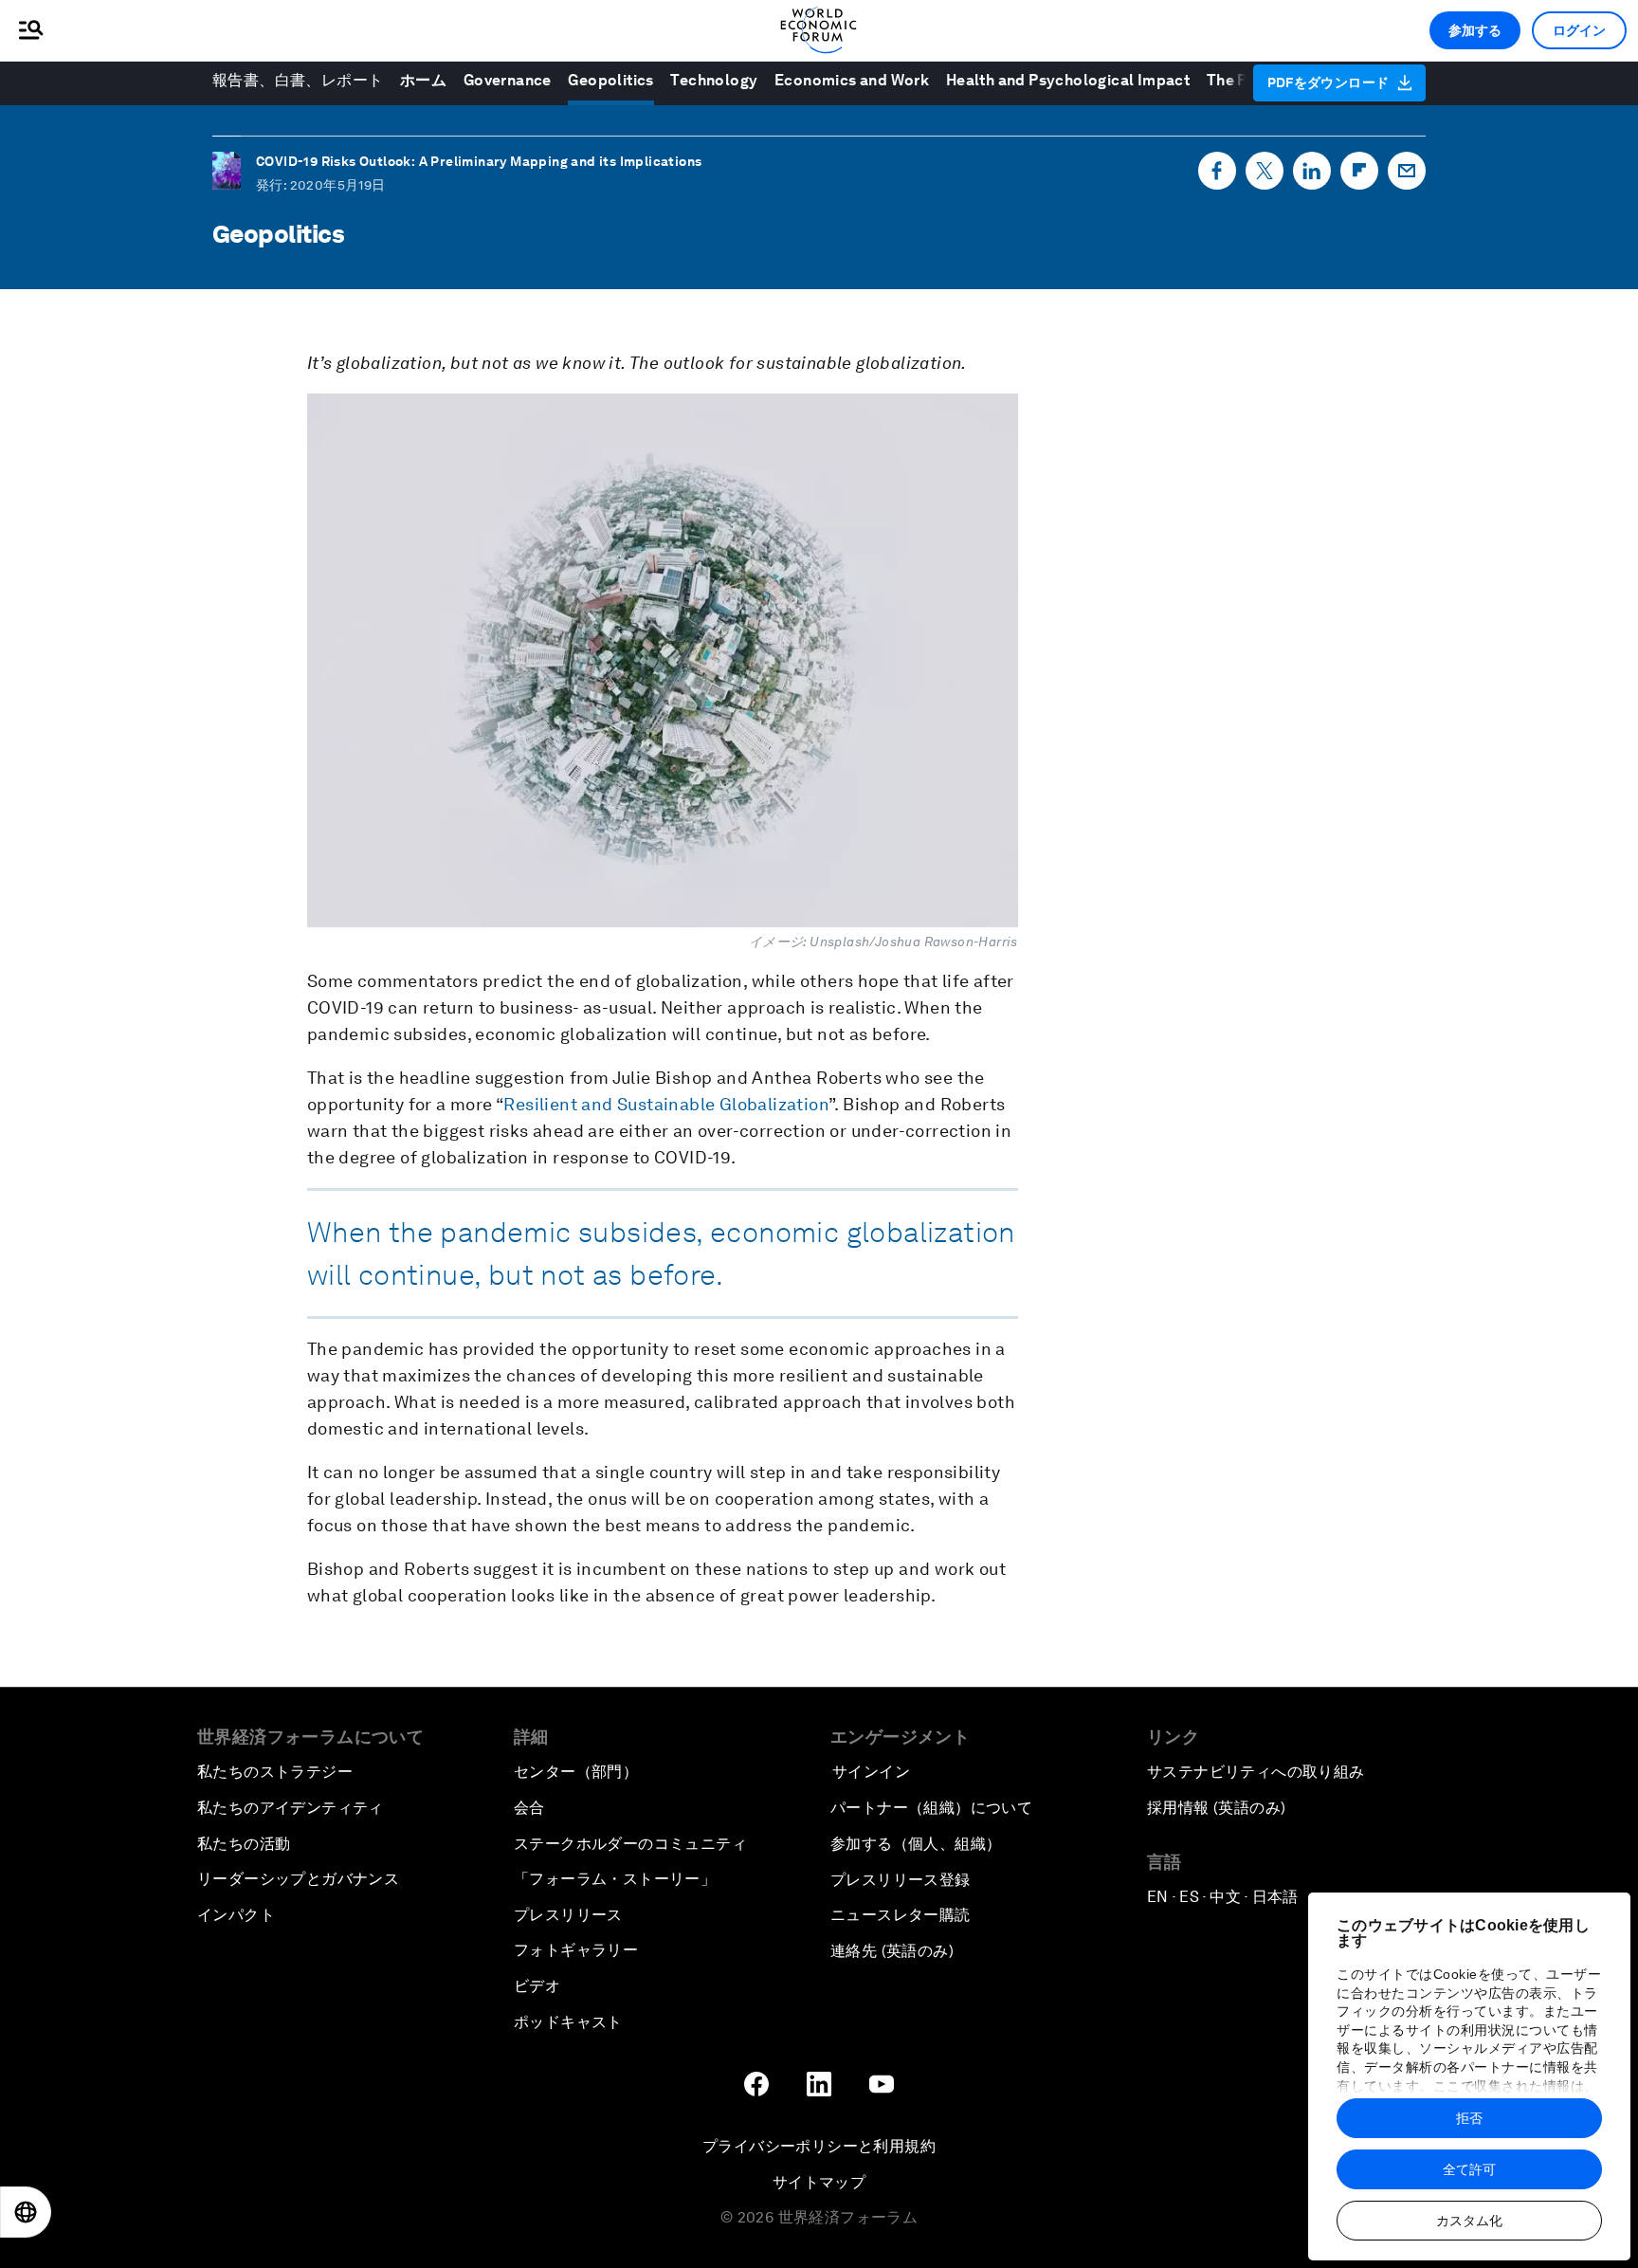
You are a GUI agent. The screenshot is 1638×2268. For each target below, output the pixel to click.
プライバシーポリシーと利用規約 (819, 2146)
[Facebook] (1217, 175)
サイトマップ (819, 2182)
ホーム (423, 80)
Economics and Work (852, 80)
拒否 (1469, 2118)
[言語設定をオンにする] (26, 2212)
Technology (714, 80)
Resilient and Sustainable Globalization (666, 1104)
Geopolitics (610, 80)
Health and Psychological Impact (1068, 80)
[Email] (1407, 175)
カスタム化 (1469, 2221)
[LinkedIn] (1312, 175)
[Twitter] (1265, 175)
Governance (508, 80)
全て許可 (1469, 2169)
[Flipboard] (1359, 175)
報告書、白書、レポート (298, 80)
